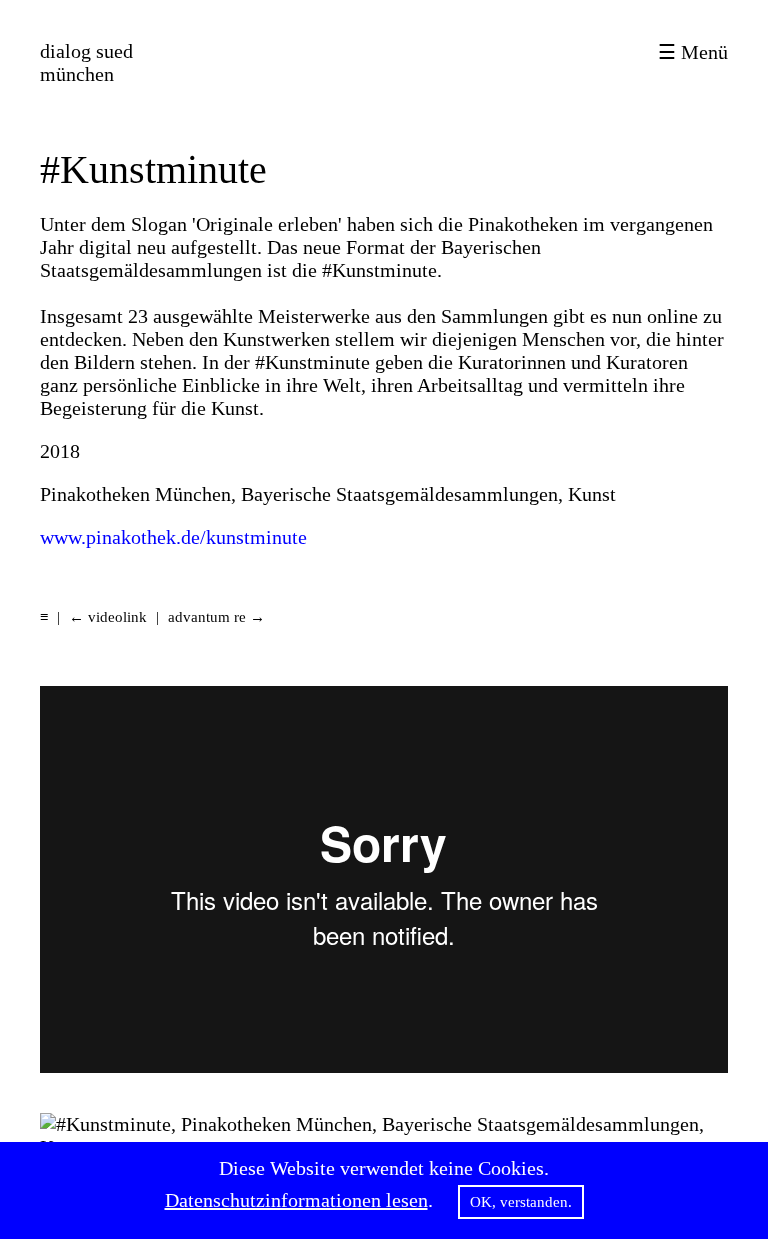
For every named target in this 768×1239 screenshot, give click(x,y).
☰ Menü (693, 52)
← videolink (108, 617)
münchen (86, 62)
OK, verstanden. (521, 1202)
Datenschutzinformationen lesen (296, 1200)
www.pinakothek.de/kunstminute (173, 537)
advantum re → (216, 617)
